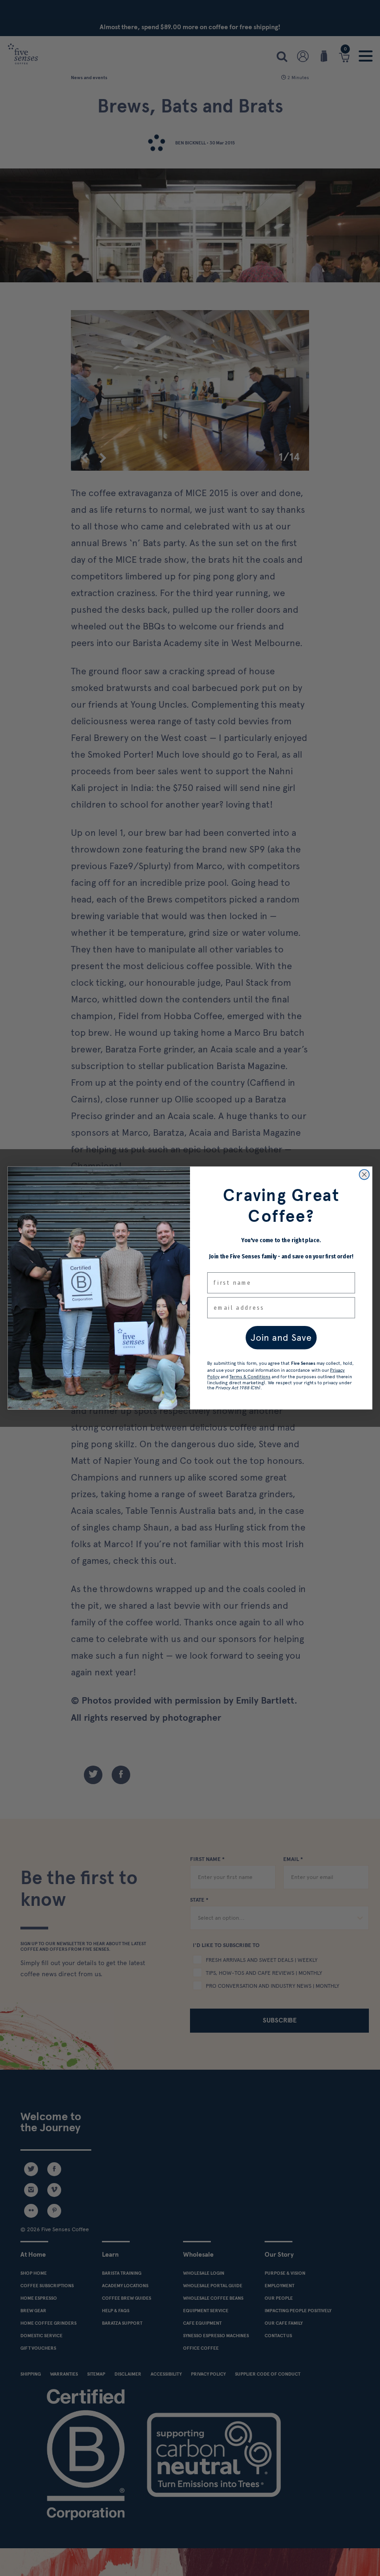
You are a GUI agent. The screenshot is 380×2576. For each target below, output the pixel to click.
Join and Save (281, 1338)
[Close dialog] (364, 1175)
